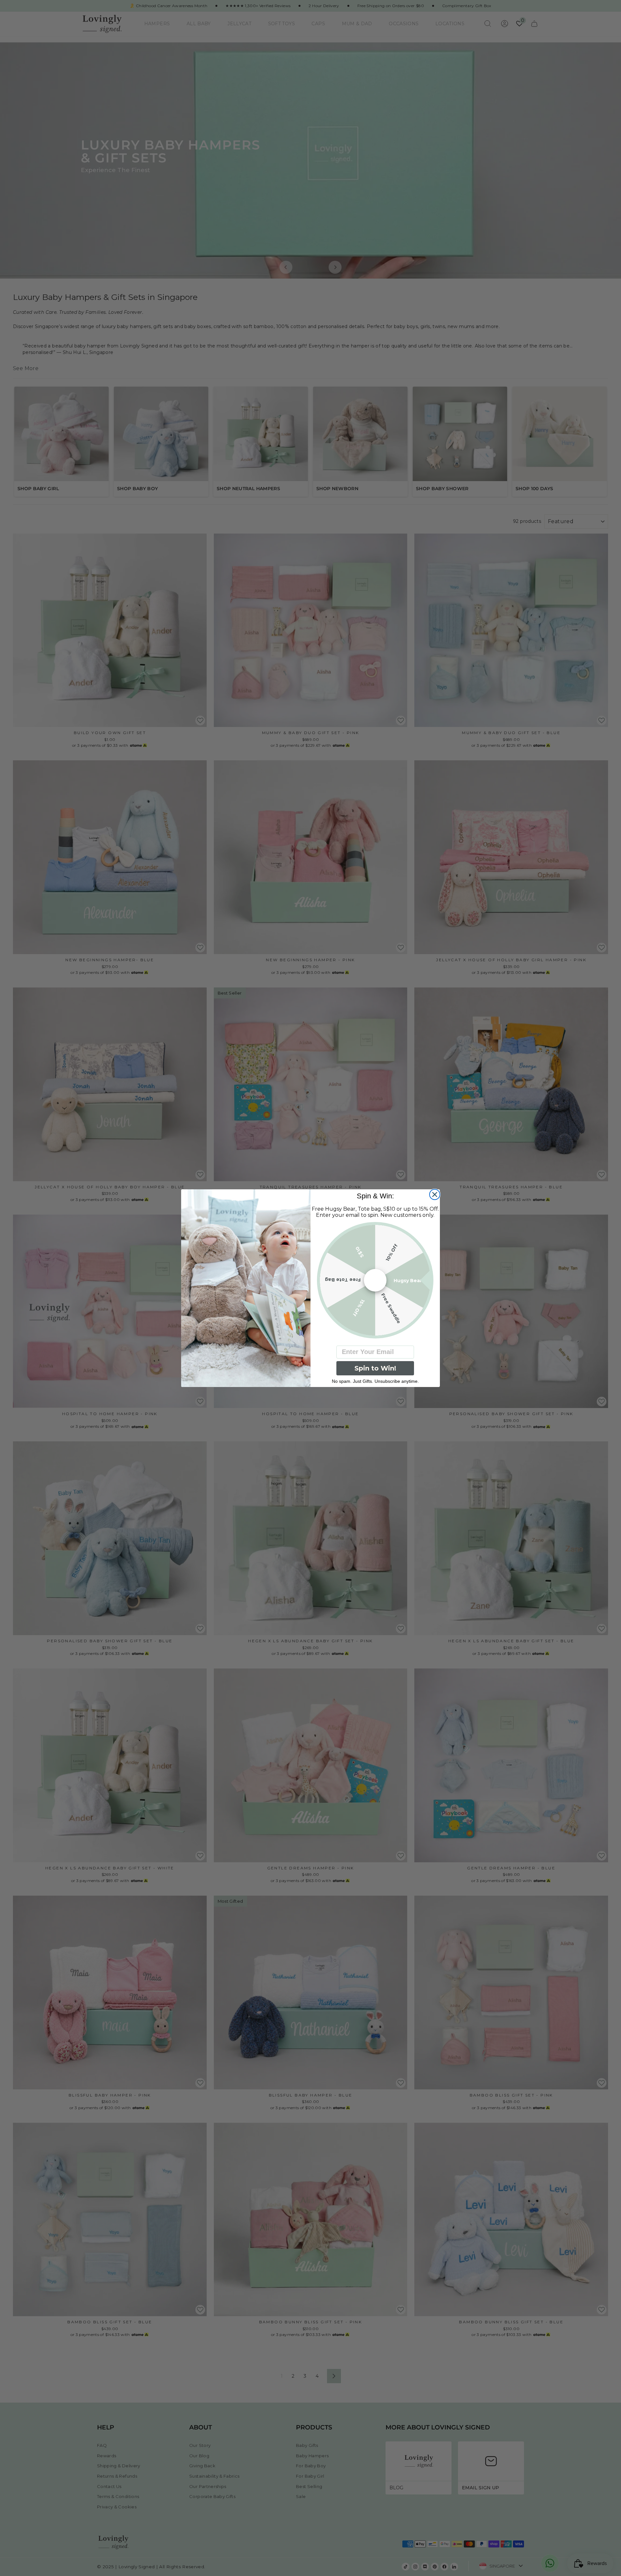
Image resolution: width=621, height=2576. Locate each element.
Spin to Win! (375, 1368)
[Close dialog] (435, 1194)
